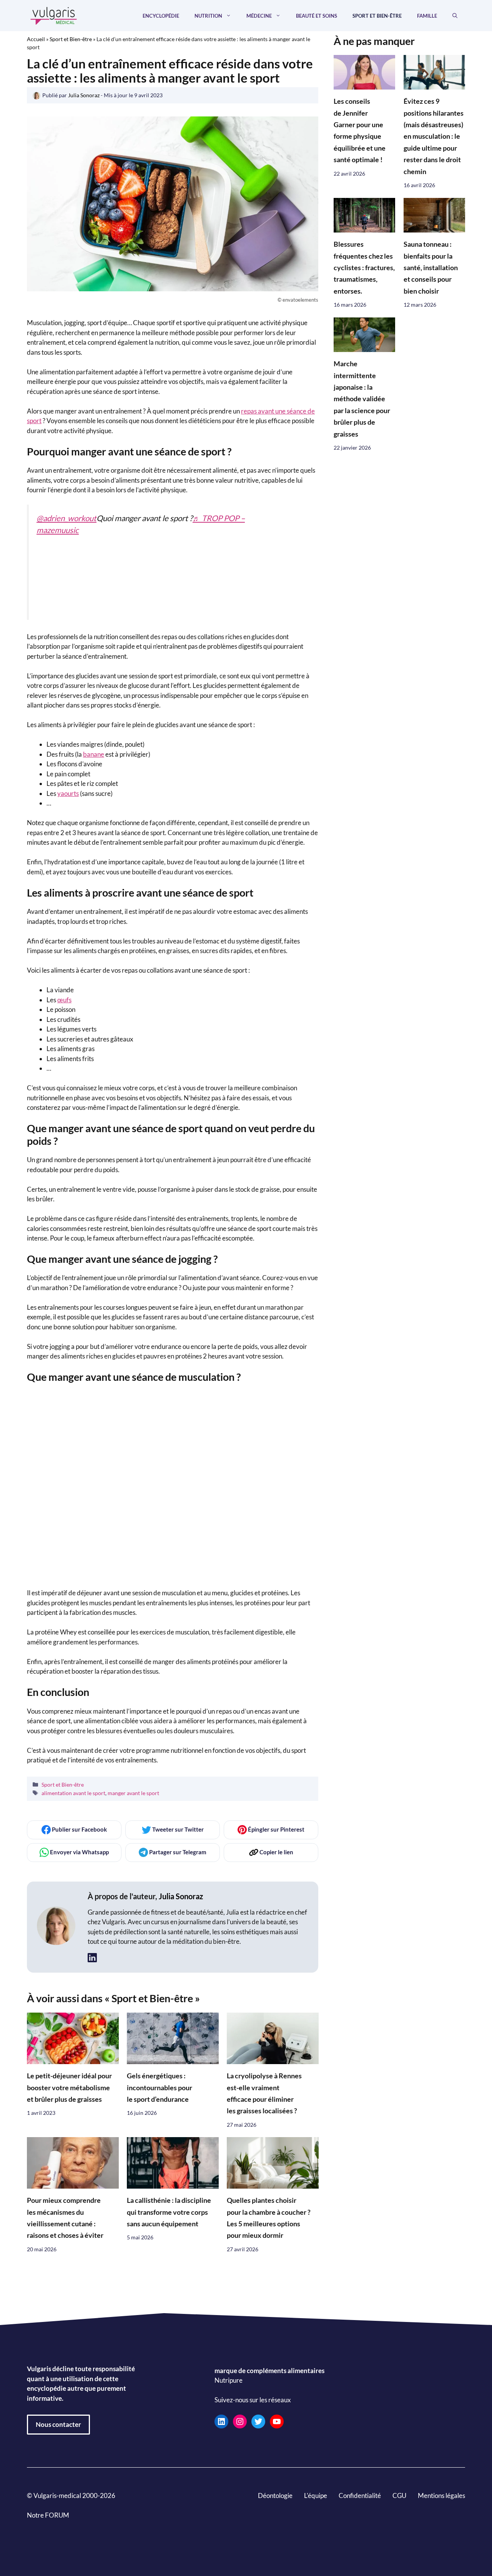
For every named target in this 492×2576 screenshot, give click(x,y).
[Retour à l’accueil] (54, 15)
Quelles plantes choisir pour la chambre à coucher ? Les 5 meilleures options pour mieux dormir (269, 2218)
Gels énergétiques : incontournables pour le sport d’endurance (160, 2088)
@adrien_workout (66, 518)
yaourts (68, 793)
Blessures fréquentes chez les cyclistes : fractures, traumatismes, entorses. (364, 268)
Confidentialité (360, 2495)
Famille (427, 16)
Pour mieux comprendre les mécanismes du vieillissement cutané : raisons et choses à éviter (65, 2218)
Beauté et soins (317, 16)
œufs (64, 1000)
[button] (455, 16)
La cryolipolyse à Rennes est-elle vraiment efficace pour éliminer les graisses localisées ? (264, 2093)
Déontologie (275, 2495)
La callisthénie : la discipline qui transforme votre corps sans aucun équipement (169, 2212)
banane (94, 754)
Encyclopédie (161, 16)
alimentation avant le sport (73, 1793)
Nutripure (229, 2380)
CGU (399, 2495)
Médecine (259, 16)
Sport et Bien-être (377, 16)
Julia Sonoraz (181, 1896)
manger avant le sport (133, 1793)
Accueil (36, 39)
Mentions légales (441, 2495)
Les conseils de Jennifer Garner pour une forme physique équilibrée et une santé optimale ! (360, 131)
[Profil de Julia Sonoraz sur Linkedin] (92, 1958)
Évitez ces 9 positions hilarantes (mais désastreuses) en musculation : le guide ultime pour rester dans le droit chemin (434, 137)
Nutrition (208, 16)
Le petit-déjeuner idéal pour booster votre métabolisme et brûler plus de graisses (69, 2088)
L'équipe (316, 2495)
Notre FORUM (48, 2515)
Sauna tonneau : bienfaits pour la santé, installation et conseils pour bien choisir (431, 268)
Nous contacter (58, 2424)
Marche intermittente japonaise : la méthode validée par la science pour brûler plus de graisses (362, 399)
